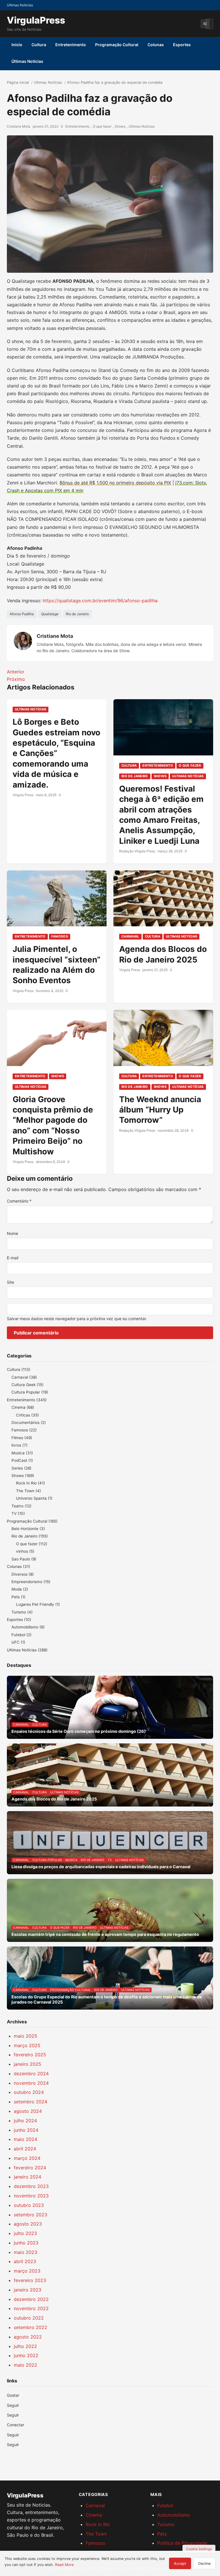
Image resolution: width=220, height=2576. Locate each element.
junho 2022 (26, 2355)
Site (10, 1282)
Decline (204, 2564)
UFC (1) (18, 1642)
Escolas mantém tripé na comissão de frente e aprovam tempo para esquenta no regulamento (105, 1934)
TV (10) (18, 1513)
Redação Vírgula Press (137, 851)
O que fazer (102, 126)
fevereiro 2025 (30, 2055)
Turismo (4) (22, 1612)
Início (17, 45)
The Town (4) (29, 1491)
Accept (180, 2564)
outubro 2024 (29, 2092)
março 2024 (27, 2158)
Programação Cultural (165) (32, 1521)
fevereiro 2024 (30, 2168)
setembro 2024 (31, 2102)
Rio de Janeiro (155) (30, 1536)
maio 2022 (25, 2365)
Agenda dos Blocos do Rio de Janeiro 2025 (54, 1799)
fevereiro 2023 (30, 2280)
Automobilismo (174, 2515)
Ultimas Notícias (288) (27, 1650)
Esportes (182, 45)
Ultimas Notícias (48, 82)
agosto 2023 (28, 2224)
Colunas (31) (18, 1566)
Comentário (19, 1201)
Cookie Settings (199, 2549)
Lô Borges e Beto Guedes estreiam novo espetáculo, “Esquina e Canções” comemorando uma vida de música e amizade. (56, 753)
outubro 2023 (29, 2205)
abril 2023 (25, 2261)
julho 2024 (25, 2121)
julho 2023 (25, 2233)
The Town (96, 2534)
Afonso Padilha (22, 614)
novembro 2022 (31, 2308)
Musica (71, 1860)
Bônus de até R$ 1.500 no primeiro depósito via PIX (115, 483)
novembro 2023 (31, 2196)
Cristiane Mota (19, 126)
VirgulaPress (36, 20)
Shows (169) (23, 1476)
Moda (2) (20, 1589)
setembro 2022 (31, 2327)
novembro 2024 (31, 2083)
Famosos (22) (24, 1430)
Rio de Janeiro (77, 614)
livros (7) (19, 1445)
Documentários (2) (29, 1423)
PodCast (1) (22, 1460)
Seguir (13, 2415)
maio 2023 (25, 2252)
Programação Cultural (117, 45)
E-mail (13, 1258)
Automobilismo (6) (28, 1627)
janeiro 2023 (27, 2290)
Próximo (16, 679)
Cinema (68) (23, 1407)
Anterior (16, 672)
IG (205, 24)
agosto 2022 (28, 2337)
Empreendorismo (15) (31, 1582)
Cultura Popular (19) (30, 1392)
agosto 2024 (28, 2111)
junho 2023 (26, 2243)
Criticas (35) (27, 1415)
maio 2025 (25, 2036)
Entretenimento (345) (27, 1400)
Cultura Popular (47, 1860)
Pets (162, 2534)
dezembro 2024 (31, 2074)
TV (110, 1860)
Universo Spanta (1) (34, 1498)
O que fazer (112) (32, 1544)
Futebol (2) (21, 1635)
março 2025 (27, 2045)
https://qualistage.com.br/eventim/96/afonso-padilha (100, 601)
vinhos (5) (25, 1551)
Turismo (166, 2524)
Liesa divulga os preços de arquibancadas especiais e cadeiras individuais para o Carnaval (101, 1867)
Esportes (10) (19, 1620)
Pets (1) (18, 1597)
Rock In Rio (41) (31, 1483)
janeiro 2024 (27, 2177)
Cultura (39, 45)
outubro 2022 (29, 2318)
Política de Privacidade (182, 2543)
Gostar (13, 2395)
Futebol (165, 2505)
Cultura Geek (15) (27, 1385)
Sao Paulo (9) (24, 1559)
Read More (64, 2565)
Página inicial (18, 82)
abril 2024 (25, 2149)
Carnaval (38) (24, 1377)
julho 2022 (25, 2346)
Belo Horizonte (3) (28, 1529)
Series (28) (21, 1468)
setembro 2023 (31, 2215)
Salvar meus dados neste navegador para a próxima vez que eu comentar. (77, 1319)
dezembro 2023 (31, 2186)
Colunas (156, 45)
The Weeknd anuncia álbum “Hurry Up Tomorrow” (160, 1110)
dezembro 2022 (31, 2299)
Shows (120, 126)
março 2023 (27, 2271)
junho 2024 (26, 2130)
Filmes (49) (22, 1438)
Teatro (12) (21, 1506)
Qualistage (50, 614)
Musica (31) (22, 1453)
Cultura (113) (19, 1369)
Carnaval (130, 936)
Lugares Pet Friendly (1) (38, 1604)
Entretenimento (71, 45)
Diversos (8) (23, 1574)
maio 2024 (25, 2139)
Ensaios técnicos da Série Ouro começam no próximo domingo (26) (79, 1731)
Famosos (60, 936)
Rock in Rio (98, 2524)
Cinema (94, 2515)
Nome (12, 1233)
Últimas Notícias (27, 61)
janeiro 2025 (27, 2064)
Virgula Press (23, 795)
